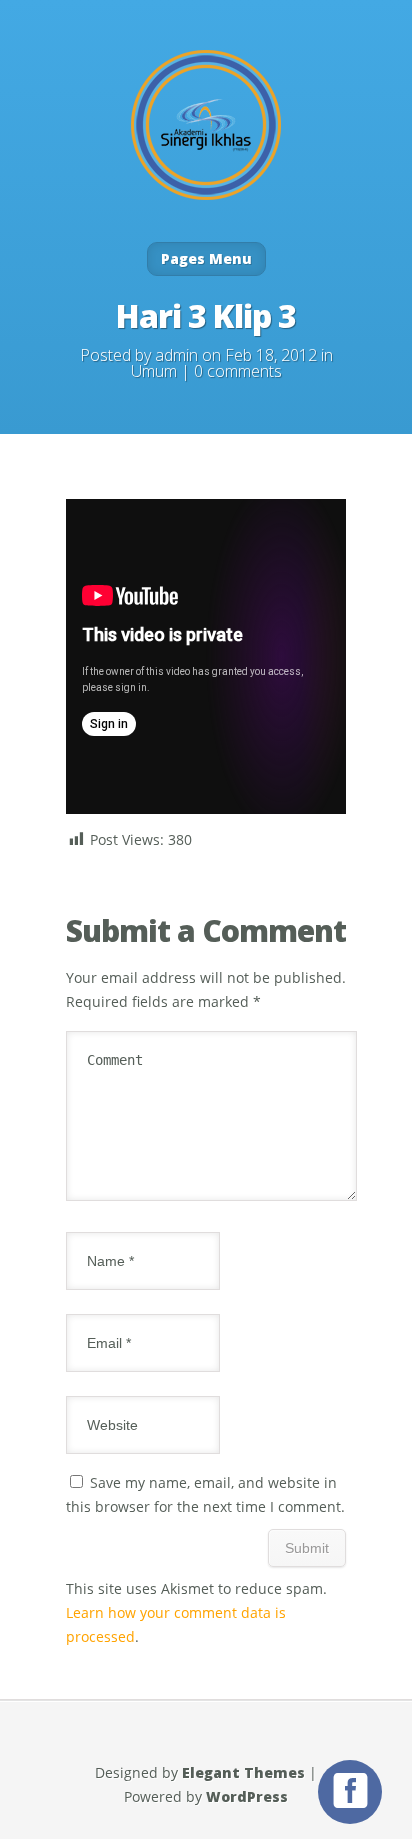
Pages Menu (206, 258)
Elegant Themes (243, 1772)
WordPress (247, 1796)
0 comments (238, 371)
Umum (154, 371)
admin (176, 355)
